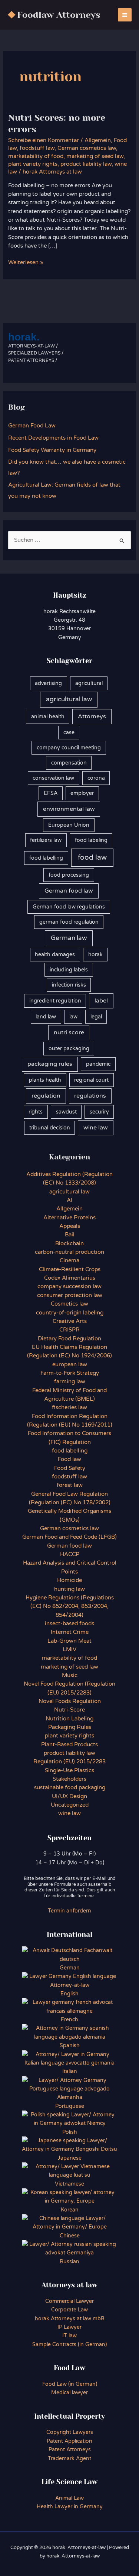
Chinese (70, 2236)
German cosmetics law (87, 148)
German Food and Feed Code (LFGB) (69, 1537)
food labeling (91, 840)
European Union (69, 825)
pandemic (98, 1064)
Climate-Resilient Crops (70, 1269)
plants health (45, 1080)
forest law (70, 1485)
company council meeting (69, 748)
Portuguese (70, 2106)
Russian (69, 2262)
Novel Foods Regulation (70, 1701)
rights (36, 1112)
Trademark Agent (69, 2459)
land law (46, 1017)
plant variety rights (33, 164)
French (69, 2020)
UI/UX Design (69, 1796)
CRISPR (69, 1330)
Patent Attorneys (70, 2450)
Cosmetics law (69, 1304)
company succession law (69, 1287)
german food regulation (69, 922)
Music (70, 1675)
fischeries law (69, 1408)
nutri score (69, 1032)
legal (96, 1017)
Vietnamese (69, 2184)
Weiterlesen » (26, 263)
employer (82, 793)
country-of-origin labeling (70, 1313)
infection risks (69, 985)
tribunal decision (50, 1128)
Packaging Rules (70, 1727)
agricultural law (69, 699)
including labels (69, 970)
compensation (69, 763)
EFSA (51, 793)
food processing (69, 875)
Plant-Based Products (69, 1745)
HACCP (70, 1554)
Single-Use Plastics (69, 1771)
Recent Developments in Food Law (53, 438)
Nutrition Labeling (69, 1719)
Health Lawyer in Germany (70, 2507)
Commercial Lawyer (69, 2301)
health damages (55, 955)
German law (69, 938)
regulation (46, 1096)
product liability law (86, 164)
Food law (69, 1459)
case (69, 733)
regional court (91, 1080)
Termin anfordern (69, 1911)
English (69, 1994)
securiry (99, 1112)
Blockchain (69, 1244)
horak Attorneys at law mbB (70, 2319)
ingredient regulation (55, 1001)
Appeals (70, 1226)
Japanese (70, 2158)
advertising (48, 683)
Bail (70, 1235)
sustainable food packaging (70, 1788)
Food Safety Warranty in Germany (52, 450)
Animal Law (69, 2498)
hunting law (69, 1589)
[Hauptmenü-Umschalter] (125, 15)
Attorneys (92, 716)
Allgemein (98, 140)
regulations (90, 1096)
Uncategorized (70, 1805)
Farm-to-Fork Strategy (70, 1373)
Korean (70, 2210)
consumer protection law (70, 1295)
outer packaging (69, 1049)
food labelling (46, 858)
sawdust (66, 1112)
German (70, 1968)
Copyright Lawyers (70, 2432)
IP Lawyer (69, 2327)
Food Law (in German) (70, 2384)
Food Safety (70, 1468)
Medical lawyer (69, 2393)
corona (96, 778)
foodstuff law (37, 148)
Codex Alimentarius (70, 1278)
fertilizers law (46, 840)
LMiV (69, 1650)
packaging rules (50, 1064)
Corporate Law (69, 2310)
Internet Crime (70, 1632)
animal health (48, 717)
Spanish (70, 2046)
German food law (69, 891)
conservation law (53, 778)
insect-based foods (69, 1624)
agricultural (89, 683)
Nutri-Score (69, 1710)
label (101, 1001)
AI (69, 1200)
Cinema (69, 1261)
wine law (96, 1128)
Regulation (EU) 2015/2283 (69, 1762)
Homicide (69, 1580)
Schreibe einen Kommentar (44, 140)
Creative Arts (70, 1321)
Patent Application (69, 2441)
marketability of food (36, 156)
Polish (70, 2132)
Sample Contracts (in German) (69, 2345)
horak (95, 955)
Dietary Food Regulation (69, 1339)
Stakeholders (69, 1779)
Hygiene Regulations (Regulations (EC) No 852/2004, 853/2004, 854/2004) (70, 1606)
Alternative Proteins (69, 1218)
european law (70, 1365)
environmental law (69, 809)
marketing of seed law (95, 156)
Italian (70, 2071)
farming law (70, 1382)
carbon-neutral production (69, 1252)
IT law (69, 2336)
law (73, 1017)
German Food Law (32, 426)
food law (92, 857)
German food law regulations (69, 907)
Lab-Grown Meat (69, 1641)
